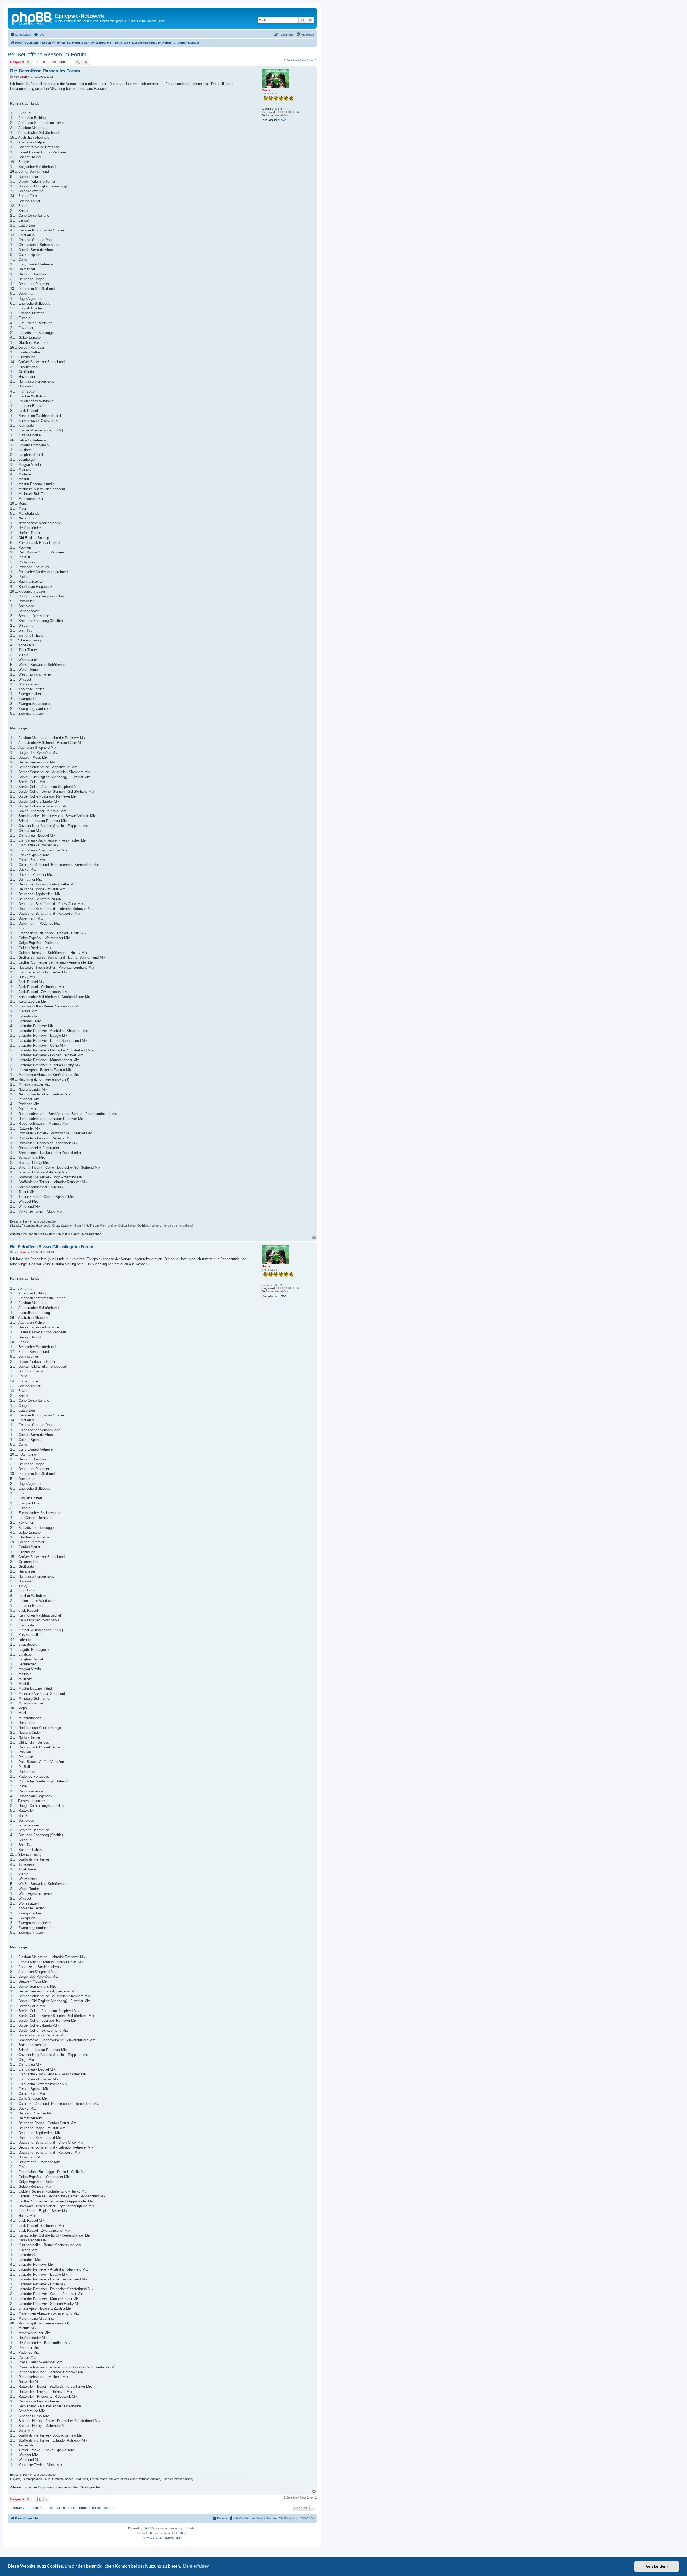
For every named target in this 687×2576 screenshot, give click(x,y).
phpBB (148, 2528)
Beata (266, 90)
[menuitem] (39, 35)
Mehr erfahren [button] (196, 2566)
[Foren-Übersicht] (32, 17)
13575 (279, 109)
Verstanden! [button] (657, 2566)
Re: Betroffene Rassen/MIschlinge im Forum (52, 1247)
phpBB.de (181, 2533)
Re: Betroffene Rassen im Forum (47, 54)
